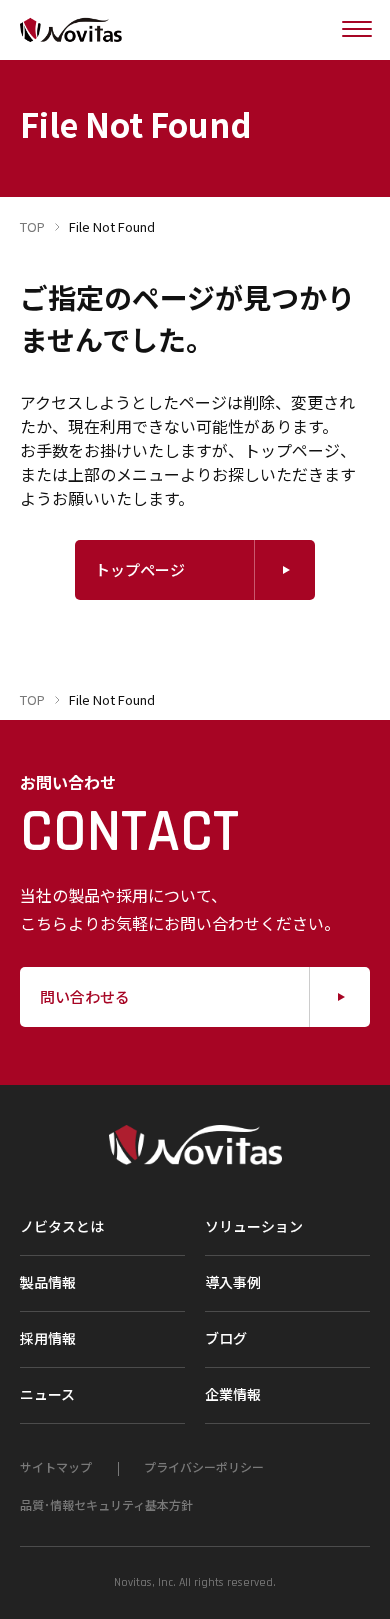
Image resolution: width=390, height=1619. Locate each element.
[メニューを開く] (357, 30)
